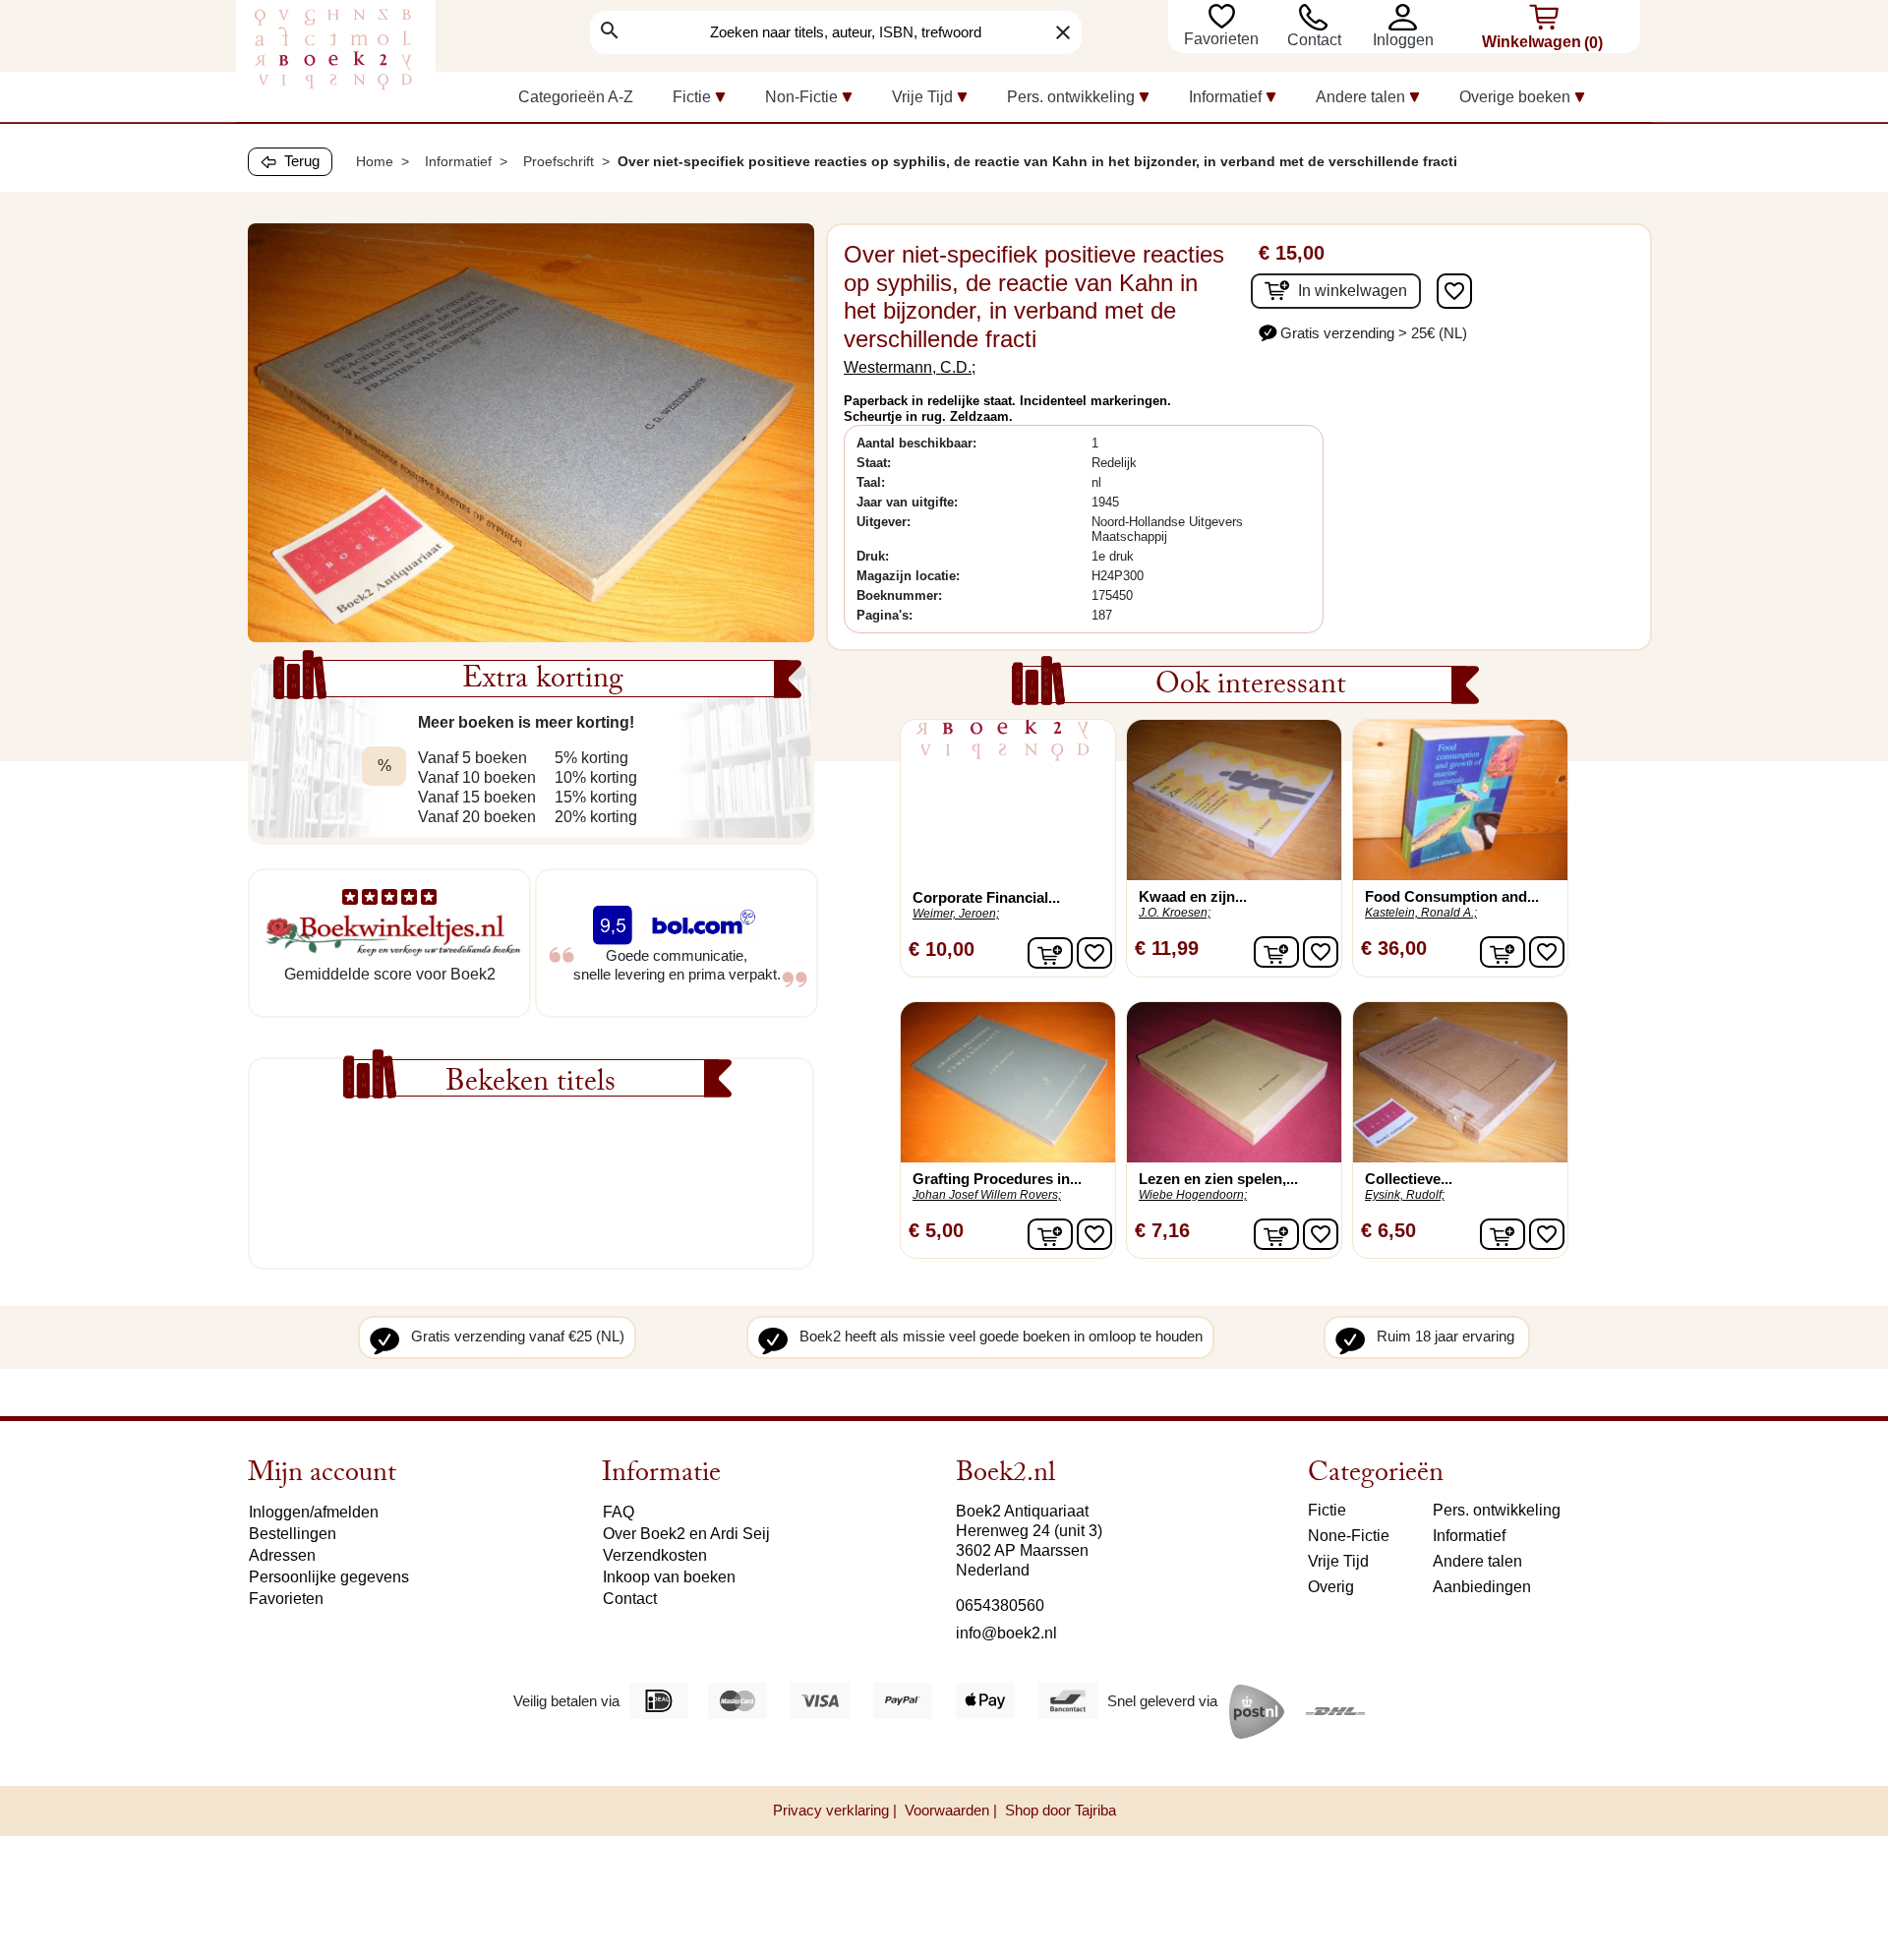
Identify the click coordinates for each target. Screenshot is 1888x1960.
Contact (1314, 40)
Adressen (282, 1555)
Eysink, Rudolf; (1405, 1195)
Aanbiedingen (1482, 1587)
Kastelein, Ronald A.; (1421, 913)
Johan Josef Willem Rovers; (987, 1195)
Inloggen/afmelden (314, 1512)
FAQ (619, 1512)
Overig (1331, 1587)
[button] (1408, 17)
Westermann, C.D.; (910, 367)
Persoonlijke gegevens (329, 1577)
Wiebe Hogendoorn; (1193, 1195)
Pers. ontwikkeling (1497, 1510)
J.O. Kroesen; (1175, 913)
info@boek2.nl (1006, 1633)
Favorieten (1223, 39)
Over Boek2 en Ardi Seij (686, 1534)
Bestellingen (293, 1534)
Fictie (1327, 1510)
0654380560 (1000, 1605)
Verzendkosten (655, 1555)
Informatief (1469, 1536)
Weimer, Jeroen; (956, 914)
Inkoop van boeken (669, 1577)
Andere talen (1477, 1561)
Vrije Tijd (1338, 1561)
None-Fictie (1349, 1536)
